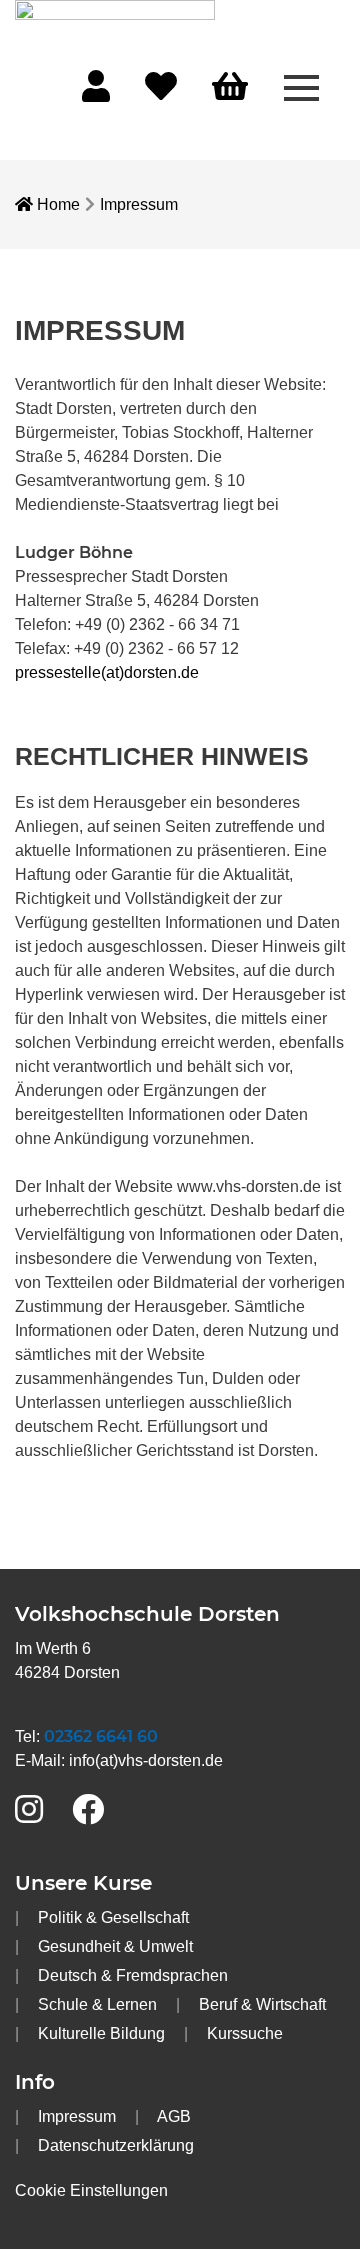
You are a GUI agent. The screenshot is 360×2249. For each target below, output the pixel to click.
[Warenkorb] (230, 87)
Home (56, 204)
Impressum (139, 204)
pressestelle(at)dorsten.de (107, 672)
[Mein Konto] (96, 92)
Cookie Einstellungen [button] (91, 2190)
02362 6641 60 (101, 1736)
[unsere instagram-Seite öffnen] (29, 1810)
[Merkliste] (161, 92)
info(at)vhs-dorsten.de (146, 1760)
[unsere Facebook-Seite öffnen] (88, 1810)
